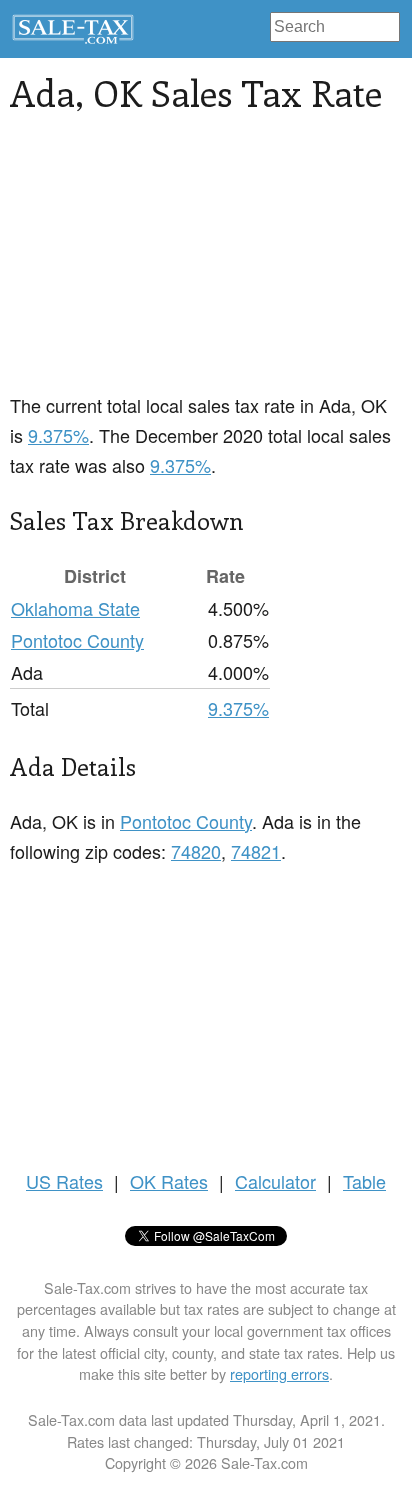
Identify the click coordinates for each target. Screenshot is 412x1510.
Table (364, 1181)
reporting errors (279, 1373)
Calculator (275, 1181)
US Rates (64, 1181)
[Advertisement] (206, 265)
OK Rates (169, 1181)
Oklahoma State (75, 608)
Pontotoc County (77, 640)
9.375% (58, 435)
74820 (196, 851)
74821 (256, 851)
